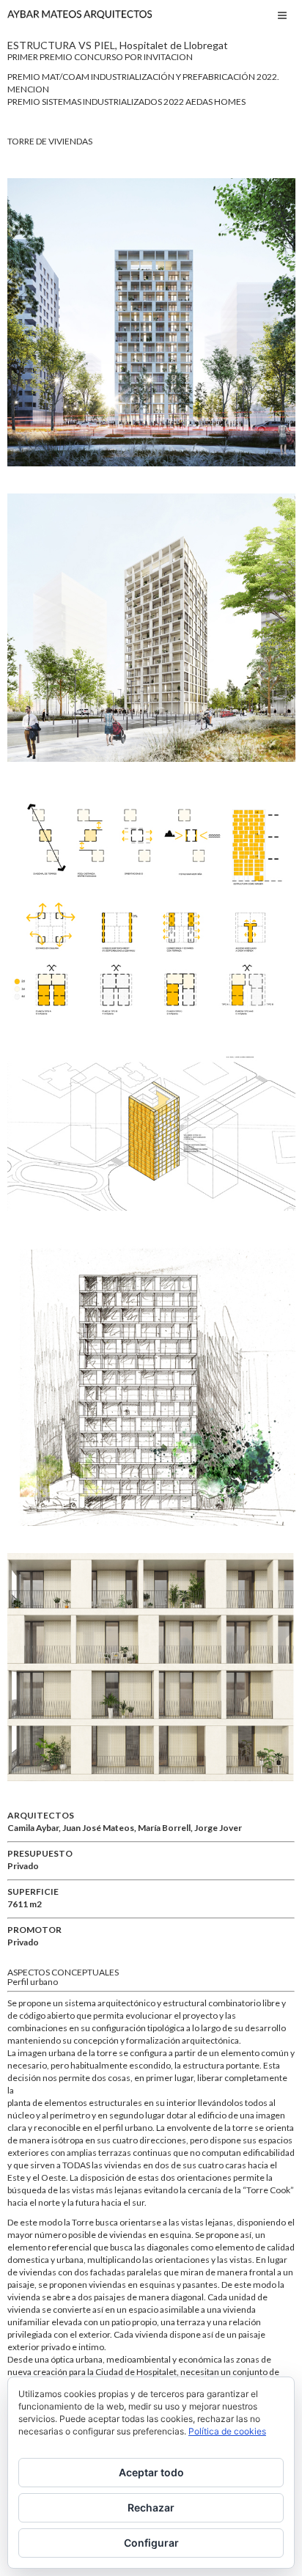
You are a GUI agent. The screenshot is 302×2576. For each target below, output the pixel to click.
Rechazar (151, 2507)
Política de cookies (227, 2431)
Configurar (151, 2543)
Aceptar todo (151, 2472)
